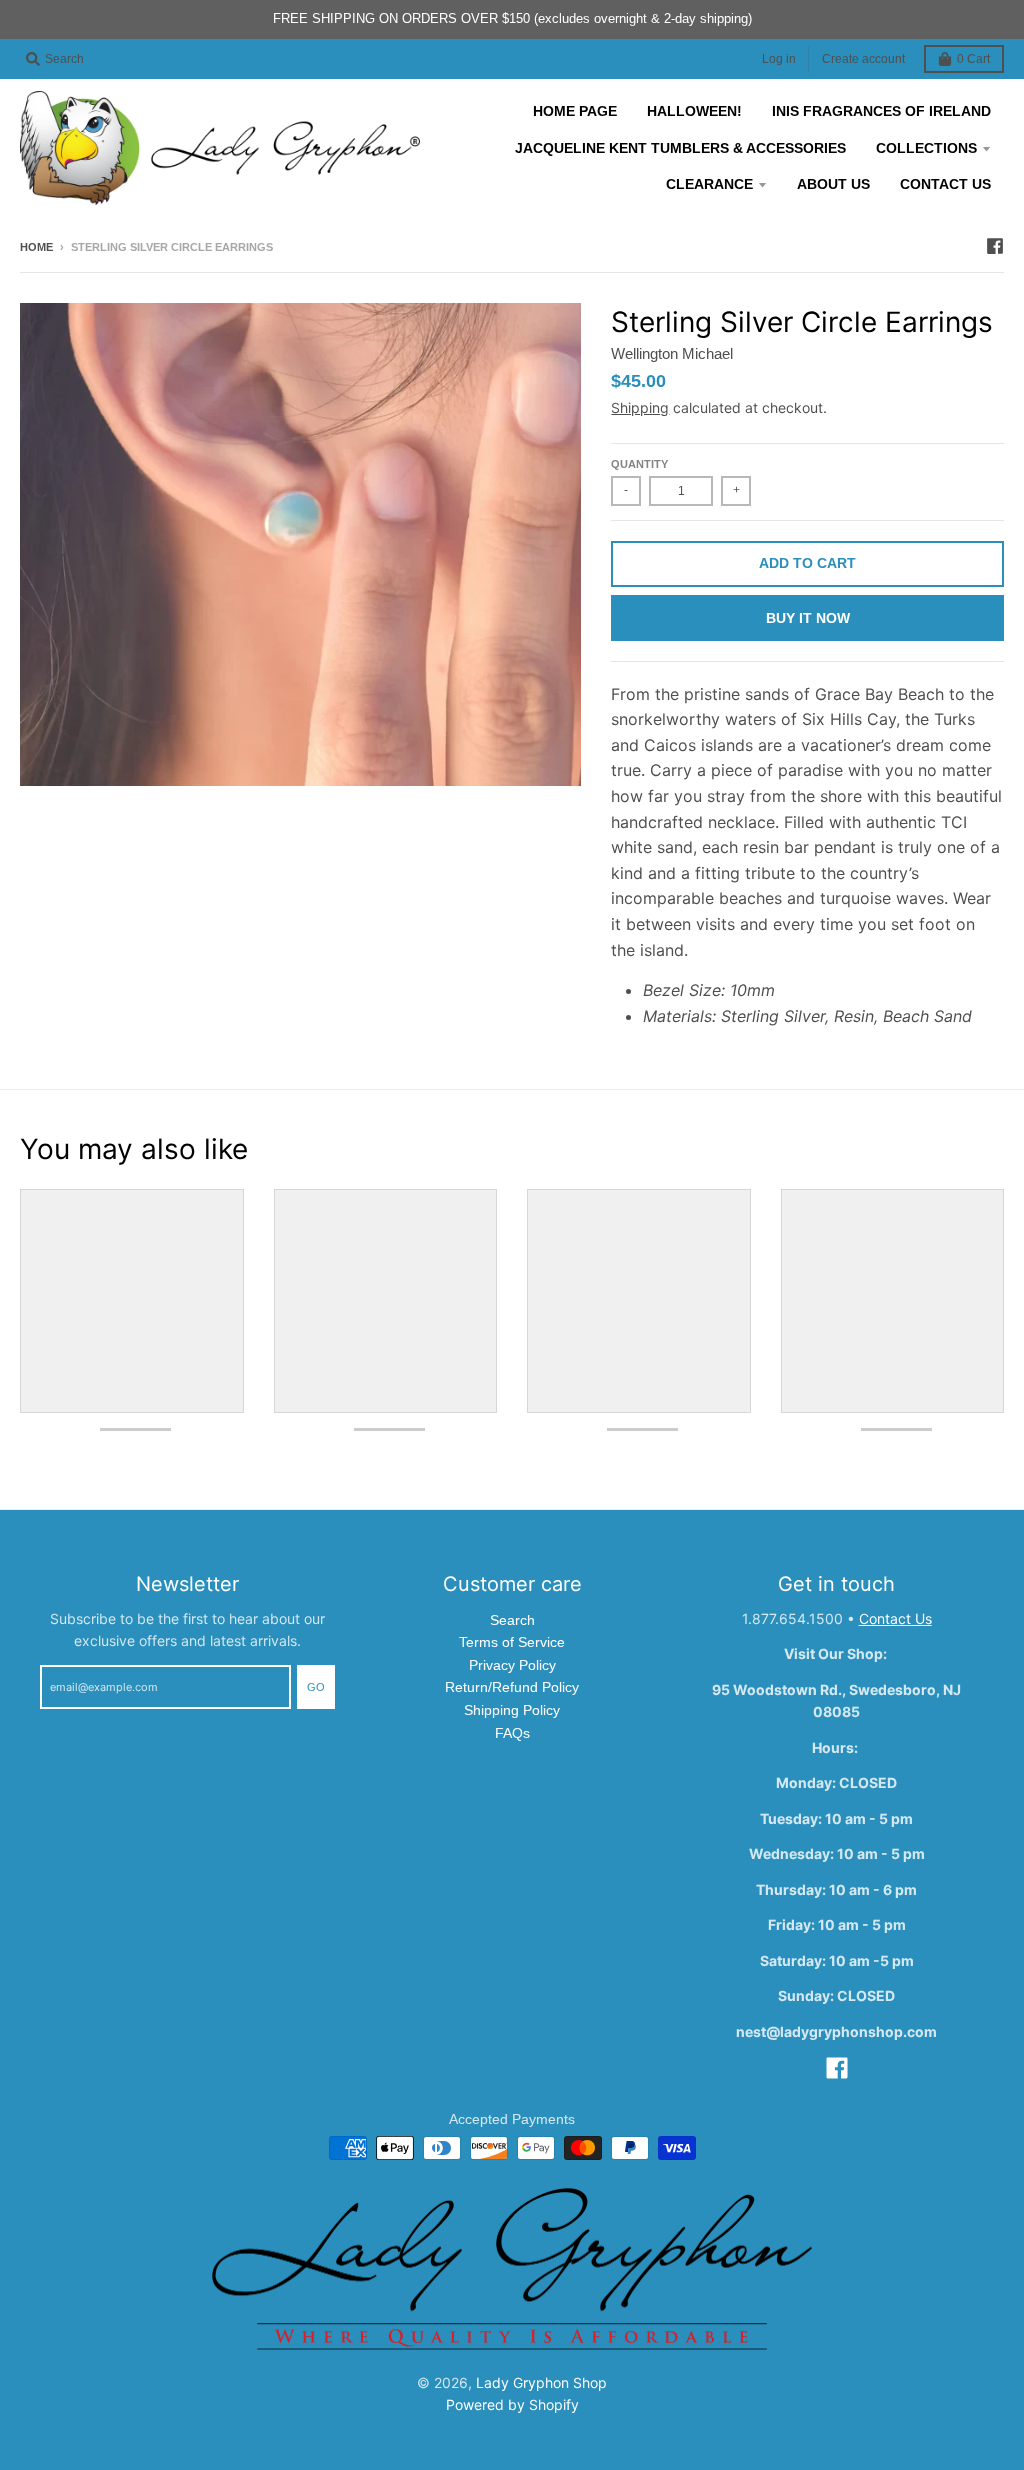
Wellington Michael (672, 353)
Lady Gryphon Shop (541, 2382)
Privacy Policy (512, 1665)
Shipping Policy (512, 1710)
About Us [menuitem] (833, 184)
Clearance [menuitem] (709, 184)
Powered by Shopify (512, 2404)
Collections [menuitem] (926, 148)
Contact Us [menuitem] (945, 184)
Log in (779, 59)
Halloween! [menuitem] (694, 111)
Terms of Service (512, 1642)
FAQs (512, 1733)
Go (316, 1687)
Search (512, 1620)
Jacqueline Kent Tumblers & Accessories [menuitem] (680, 148)
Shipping (640, 407)
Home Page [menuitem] (575, 111)
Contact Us (895, 1618)
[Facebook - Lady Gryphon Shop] (995, 246)
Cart (973, 59)
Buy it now (808, 618)
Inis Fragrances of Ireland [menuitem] (881, 111)
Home (36, 247)
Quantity (639, 464)
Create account (863, 59)
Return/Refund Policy (512, 1687)
